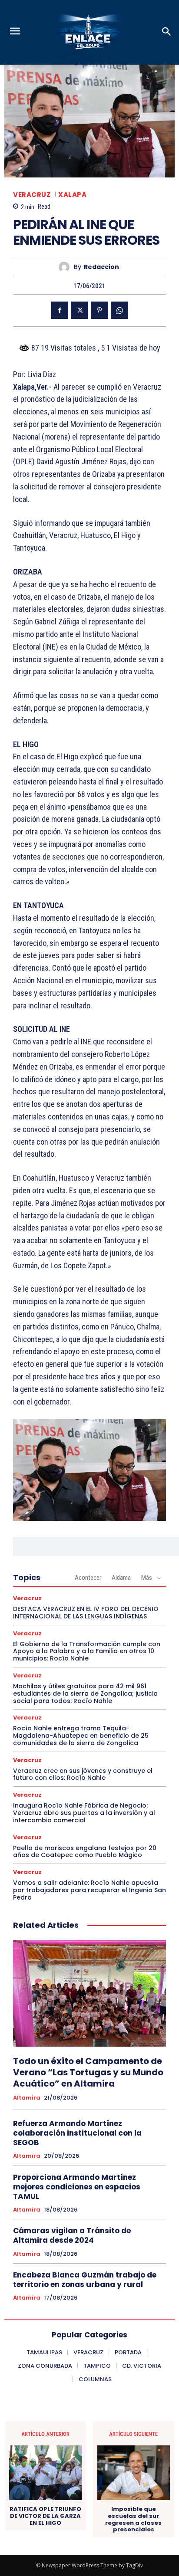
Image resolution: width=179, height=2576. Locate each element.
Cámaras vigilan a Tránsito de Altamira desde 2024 (72, 2235)
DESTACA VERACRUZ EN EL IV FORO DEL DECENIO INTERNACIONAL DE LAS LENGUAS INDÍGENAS (86, 1613)
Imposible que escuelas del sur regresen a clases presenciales (133, 2519)
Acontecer (88, 1578)
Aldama (121, 1578)
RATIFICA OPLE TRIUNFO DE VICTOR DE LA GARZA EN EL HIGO (45, 2516)
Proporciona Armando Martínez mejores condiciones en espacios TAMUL (77, 2187)
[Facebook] (60, 310)
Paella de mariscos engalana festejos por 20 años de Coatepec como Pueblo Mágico (85, 1852)
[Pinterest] (99, 310)
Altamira (27, 2098)
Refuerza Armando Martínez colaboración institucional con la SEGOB (77, 2133)
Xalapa (72, 195)
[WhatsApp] (119, 310)
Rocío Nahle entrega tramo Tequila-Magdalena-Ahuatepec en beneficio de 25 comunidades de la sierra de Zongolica (81, 1736)
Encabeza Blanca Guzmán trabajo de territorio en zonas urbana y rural (85, 2280)
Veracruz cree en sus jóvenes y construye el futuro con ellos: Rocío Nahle (83, 1774)
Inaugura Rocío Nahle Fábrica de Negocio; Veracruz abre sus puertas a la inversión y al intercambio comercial (84, 1813)
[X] (80, 310)
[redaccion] (66, 267)
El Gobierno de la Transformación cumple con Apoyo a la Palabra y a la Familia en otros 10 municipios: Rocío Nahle (87, 1651)
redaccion (101, 267)
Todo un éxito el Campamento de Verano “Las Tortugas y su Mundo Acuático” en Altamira (88, 2072)
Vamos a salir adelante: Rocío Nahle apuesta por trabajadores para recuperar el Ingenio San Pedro (89, 1890)
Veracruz (32, 195)
